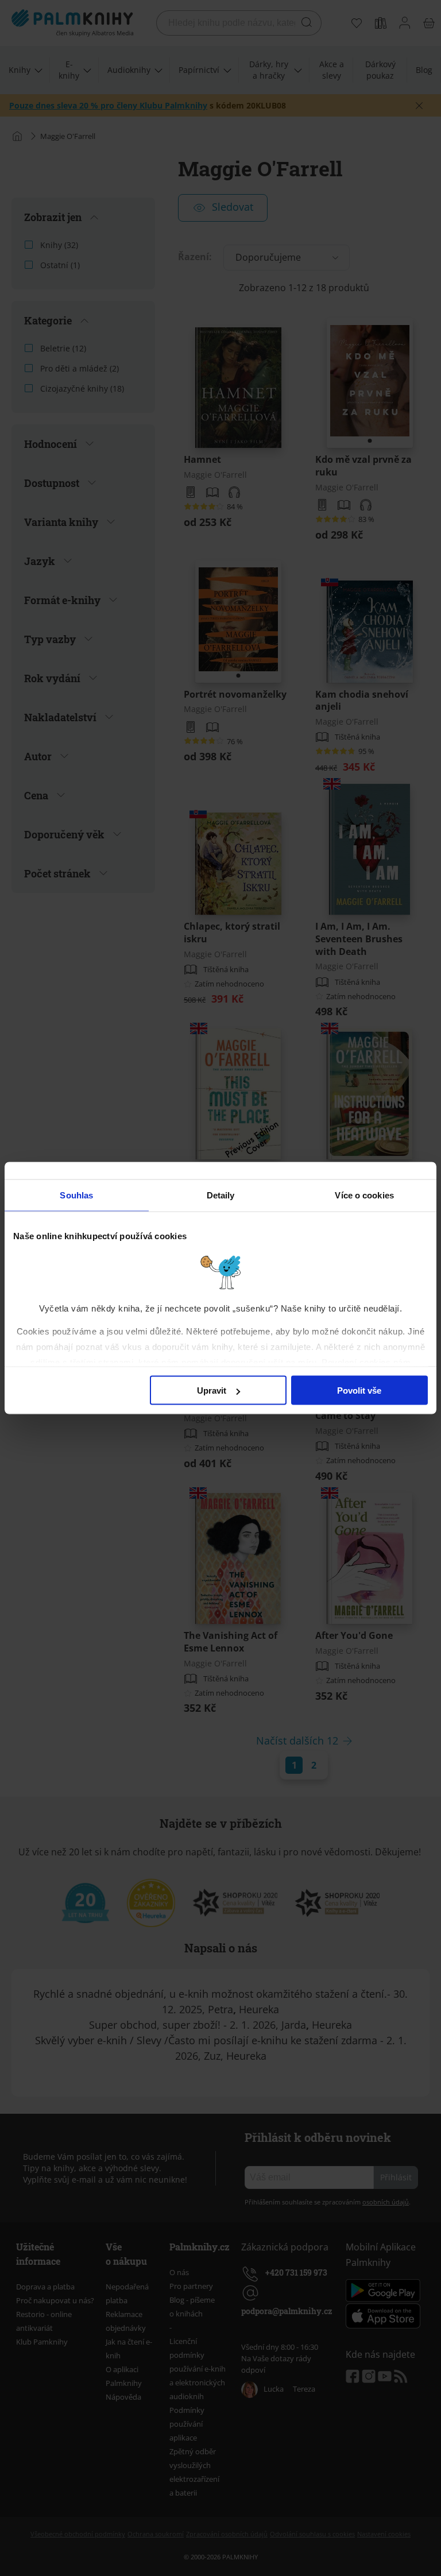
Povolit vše (359, 1391)
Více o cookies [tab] (364, 1195)
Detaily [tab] (221, 1195)
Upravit (212, 1391)
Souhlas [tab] (76, 1195)
